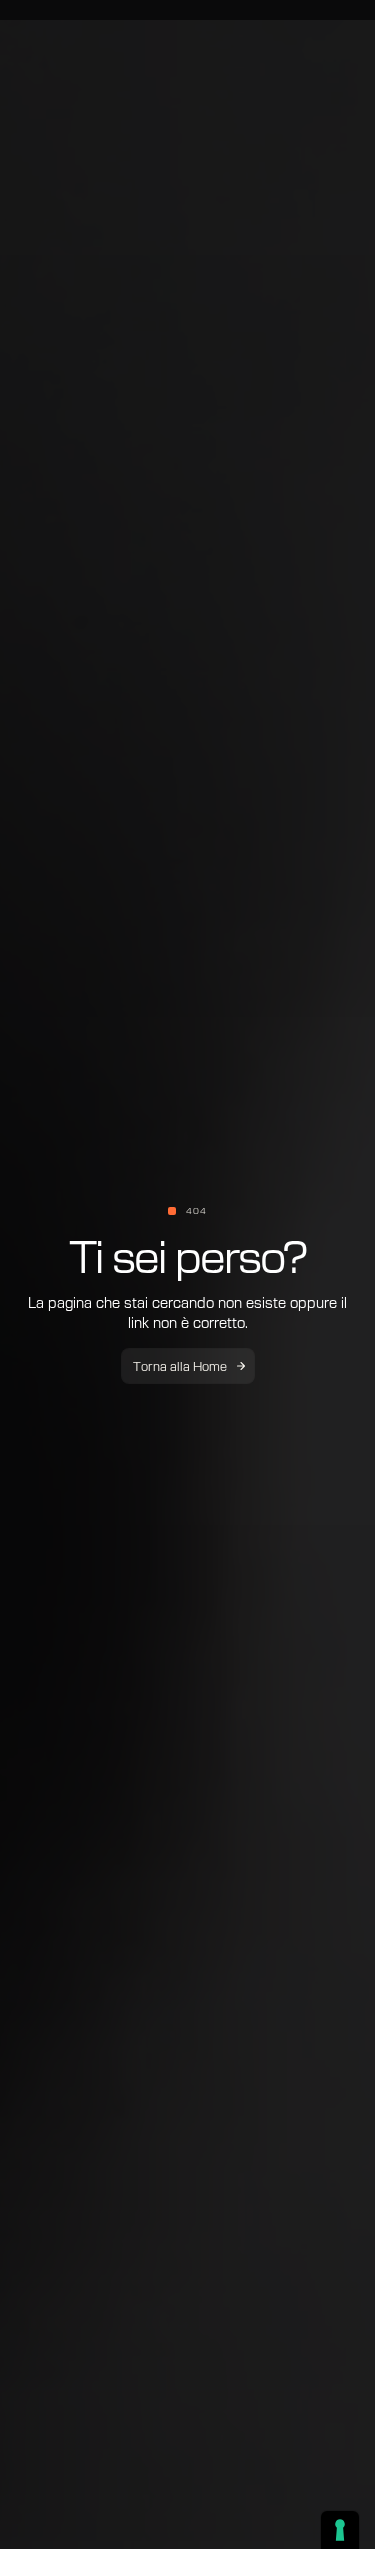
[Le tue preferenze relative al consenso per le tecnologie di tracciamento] (340, 2530)
